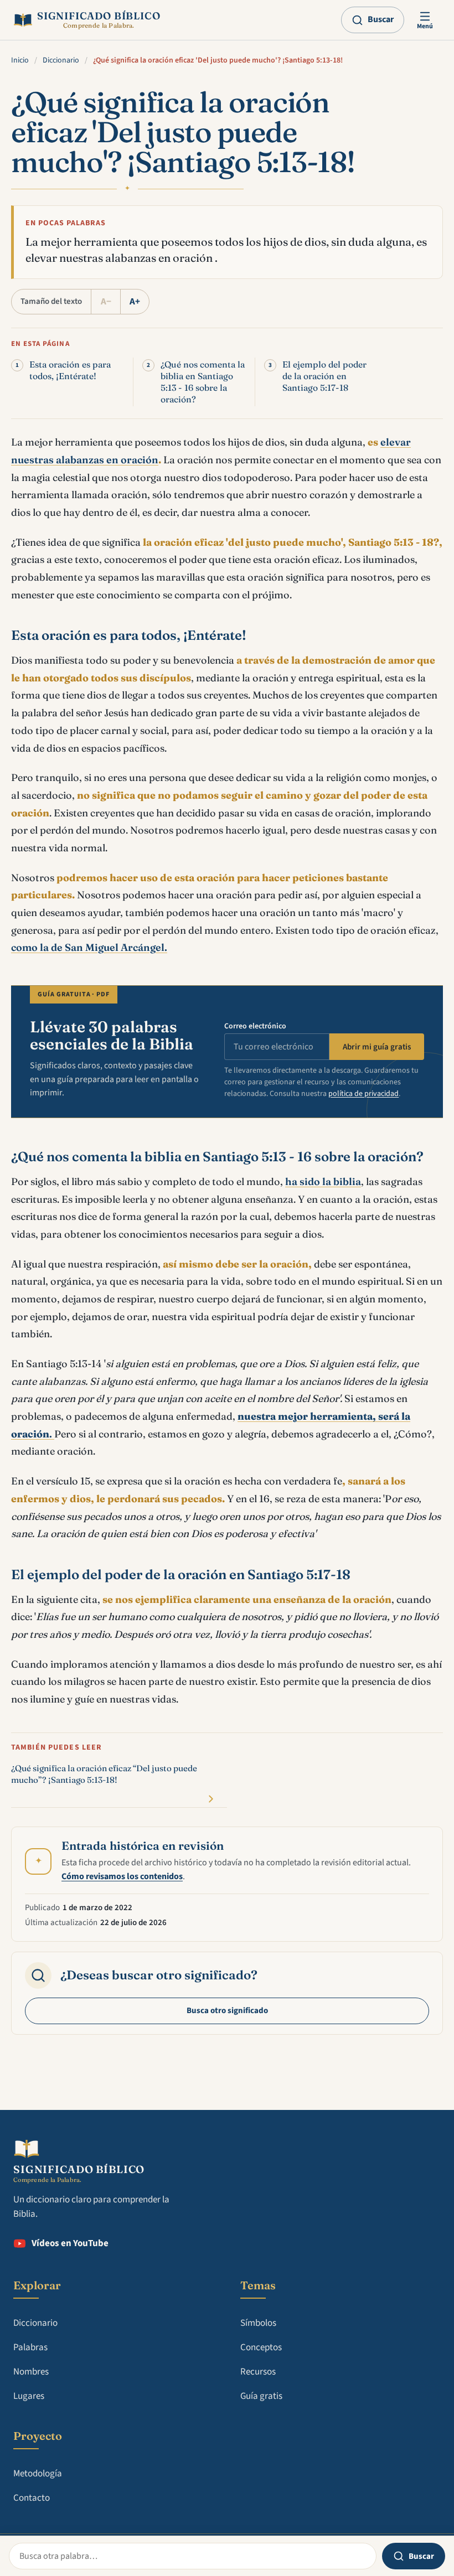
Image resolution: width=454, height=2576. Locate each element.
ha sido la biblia (323, 1181)
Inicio (20, 60)
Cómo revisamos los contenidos (122, 1876)
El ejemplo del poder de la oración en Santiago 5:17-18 (324, 376)
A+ (135, 302)
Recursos (258, 2372)
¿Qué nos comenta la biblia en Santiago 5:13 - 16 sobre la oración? (203, 382)
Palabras (30, 2347)
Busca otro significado (227, 2011)
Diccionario (61, 60)
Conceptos (261, 2347)
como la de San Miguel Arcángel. (89, 947)
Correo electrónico (255, 1026)
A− (106, 302)
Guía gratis (261, 2396)
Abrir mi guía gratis (377, 1047)
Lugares (29, 2396)
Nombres (31, 2372)
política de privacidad (363, 1094)
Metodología (38, 2474)
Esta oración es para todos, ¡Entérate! (70, 370)
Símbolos (258, 2323)
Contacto (32, 2498)
